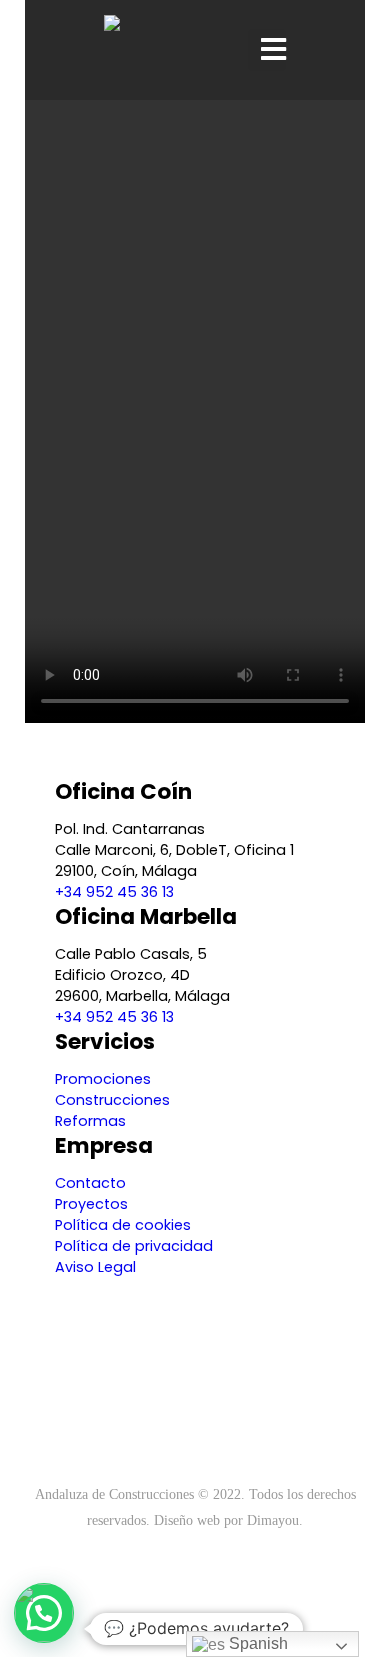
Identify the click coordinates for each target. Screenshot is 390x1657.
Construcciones (112, 1100)
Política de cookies (123, 1225)
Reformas (90, 1121)
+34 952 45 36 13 (114, 892)
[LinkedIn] (228, 1437)
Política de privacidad (134, 1246)
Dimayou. (275, 1520)
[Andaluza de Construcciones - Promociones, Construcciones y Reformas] (139, 50)
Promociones (103, 1079)
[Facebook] (162, 1437)
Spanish (256, 1643)
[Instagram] (195, 1437)
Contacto (90, 1183)
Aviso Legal (95, 1267)
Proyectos (91, 1204)
